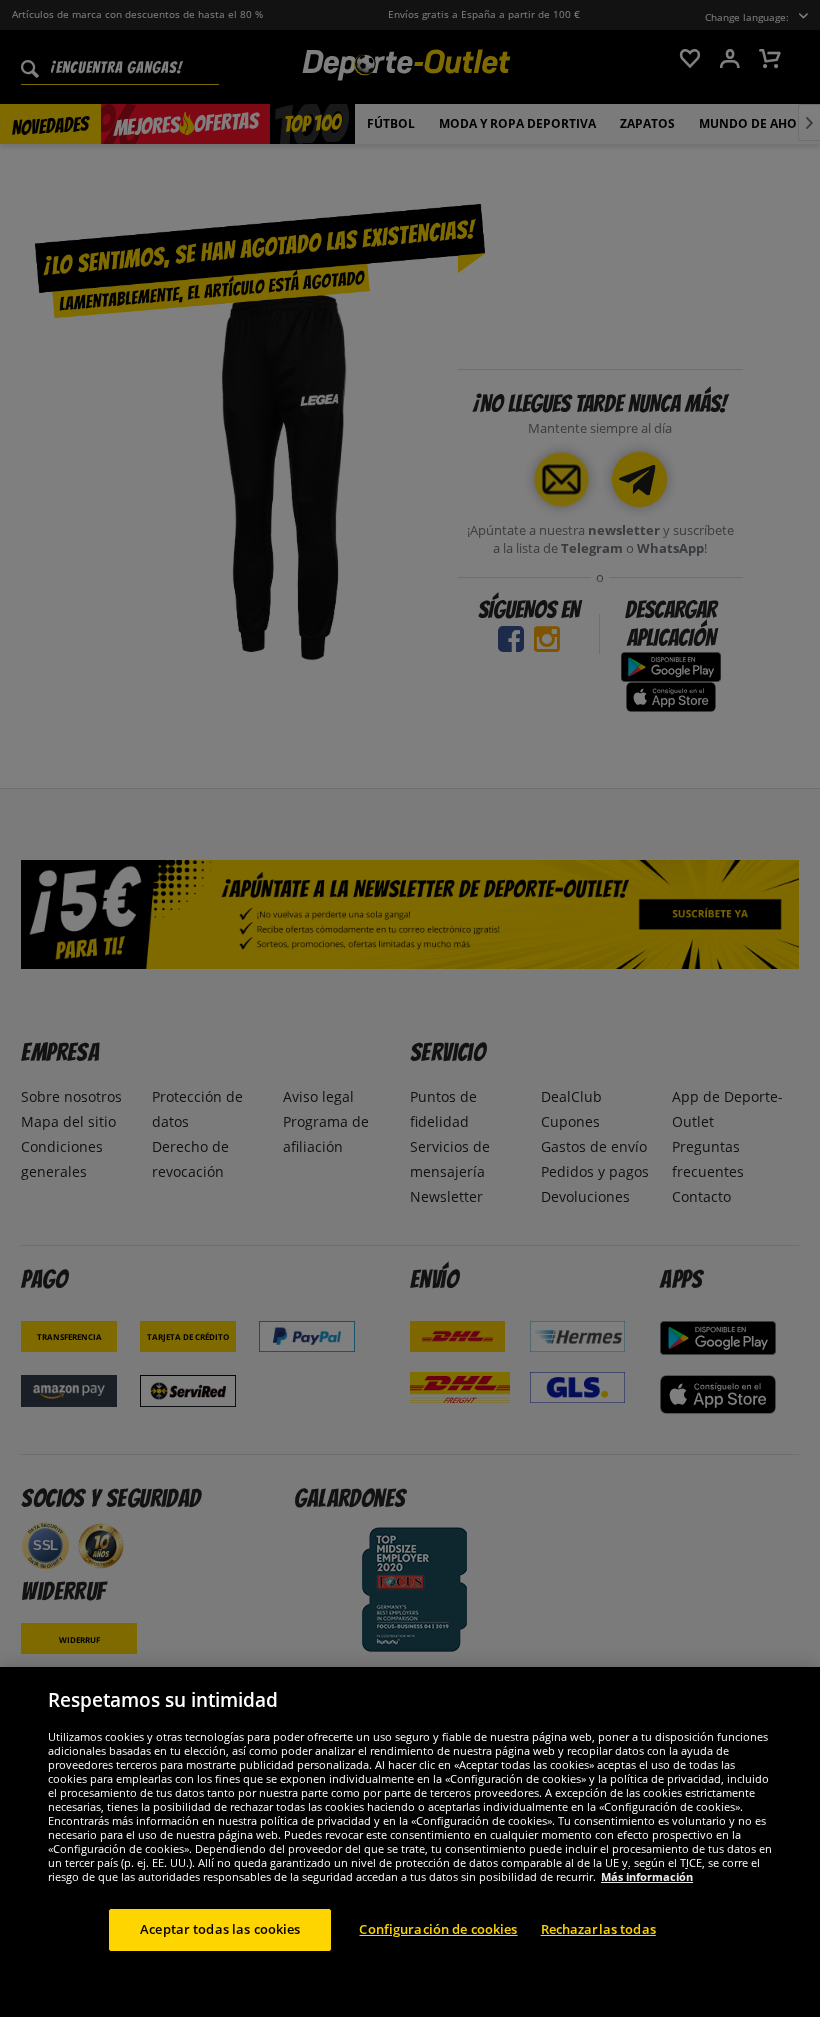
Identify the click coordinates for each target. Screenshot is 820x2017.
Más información (647, 1876)
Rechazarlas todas (598, 1929)
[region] (410, 1842)
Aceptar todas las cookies (220, 1929)
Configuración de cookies (438, 1929)
